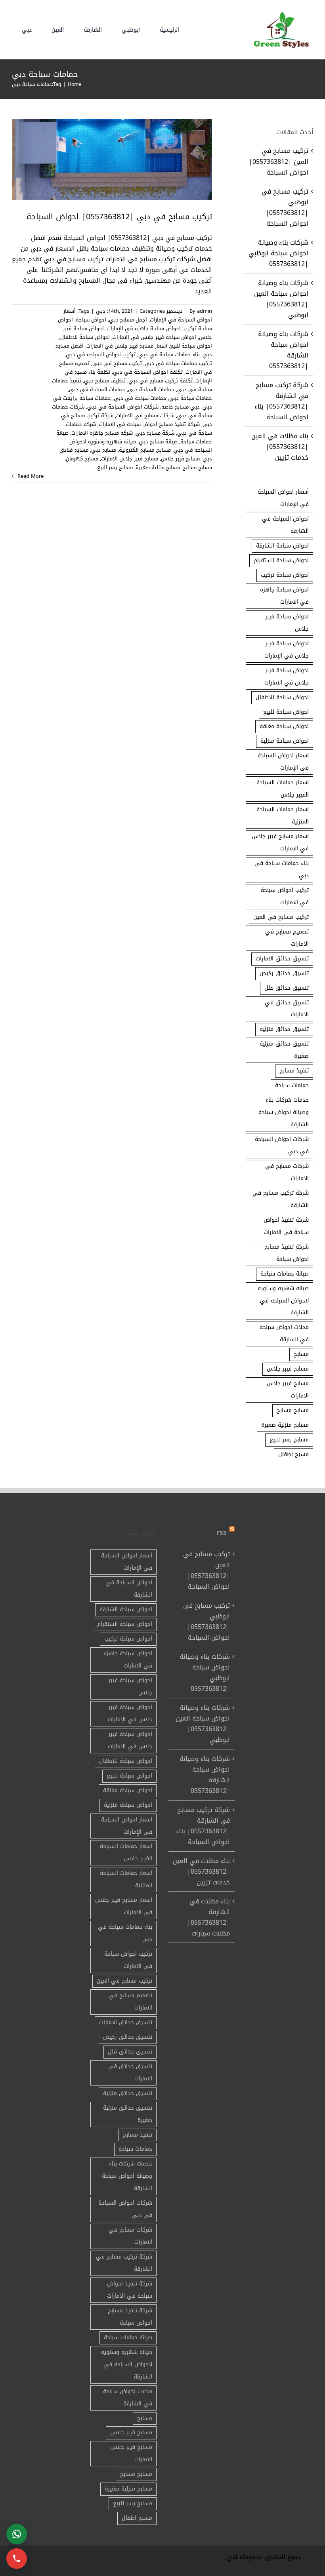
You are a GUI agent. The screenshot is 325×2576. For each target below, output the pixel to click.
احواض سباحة (91, 320)
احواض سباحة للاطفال (85, 337)
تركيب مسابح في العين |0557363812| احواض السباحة (279, 161)
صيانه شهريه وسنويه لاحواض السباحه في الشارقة (283, 1301)
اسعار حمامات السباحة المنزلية (283, 816)
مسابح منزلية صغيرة (158, 467)
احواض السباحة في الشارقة (285, 525)
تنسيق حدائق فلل (287, 988)
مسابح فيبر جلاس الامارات (130, 459)
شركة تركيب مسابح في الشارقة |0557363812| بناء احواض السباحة (281, 401)
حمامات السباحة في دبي (97, 389)
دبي (101, 311)
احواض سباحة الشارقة (282, 546)
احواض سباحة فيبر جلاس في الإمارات (287, 650)
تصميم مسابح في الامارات (287, 938)
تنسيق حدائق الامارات (282, 959)
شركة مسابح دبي (155, 433)
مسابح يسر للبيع (115, 467)
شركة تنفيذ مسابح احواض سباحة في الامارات (149, 424)
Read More (30, 476)
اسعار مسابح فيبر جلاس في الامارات (127, 346)
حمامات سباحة (292, 1085)
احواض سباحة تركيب (285, 575)
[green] (280, 14)
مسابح (164, 450)
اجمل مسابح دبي (128, 320)
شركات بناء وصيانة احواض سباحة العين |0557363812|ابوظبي (281, 299)
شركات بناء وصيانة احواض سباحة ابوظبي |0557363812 (278, 253)
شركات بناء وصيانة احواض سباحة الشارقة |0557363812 (283, 350)
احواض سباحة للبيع (191, 346)
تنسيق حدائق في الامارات (287, 1009)
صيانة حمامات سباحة (285, 1274)
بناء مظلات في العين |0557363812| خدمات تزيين (280, 447)
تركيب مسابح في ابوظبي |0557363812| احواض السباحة (285, 207)
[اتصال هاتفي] (17, 2559)
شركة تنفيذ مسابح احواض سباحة (287, 1253)
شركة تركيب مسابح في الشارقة (281, 1199)
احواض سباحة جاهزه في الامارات (284, 596)
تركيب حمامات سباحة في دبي (178, 363)
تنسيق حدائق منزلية (284, 1029)
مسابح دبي (104, 450)
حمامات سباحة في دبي (140, 398)
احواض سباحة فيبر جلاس (287, 623)
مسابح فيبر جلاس (180, 459)
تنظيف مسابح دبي (105, 381)
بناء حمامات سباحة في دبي (169, 355)
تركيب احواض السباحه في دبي (101, 355)
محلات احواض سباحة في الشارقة (284, 1333)
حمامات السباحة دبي (151, 389)
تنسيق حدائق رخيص (284, 973)
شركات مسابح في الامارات (145, 415)
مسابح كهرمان (82, 459)
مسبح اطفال (293, 1454)
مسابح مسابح (197, 467)
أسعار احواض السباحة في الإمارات (283, 498)
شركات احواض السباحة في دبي (123, 407)
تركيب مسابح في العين (281, 917)
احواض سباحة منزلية (285, 741)
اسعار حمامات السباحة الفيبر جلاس (283, 789)
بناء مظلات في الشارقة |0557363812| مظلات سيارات (208, 1917)
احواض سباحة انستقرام (281, 560)
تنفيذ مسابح (294, 1071)
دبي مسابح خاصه (181, 407)
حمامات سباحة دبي (191, 398)
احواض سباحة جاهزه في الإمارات (144, 328)
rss (222, 1532)
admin (205, 311)
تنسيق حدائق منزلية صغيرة (284, 1050)
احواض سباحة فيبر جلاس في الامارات (154, 337)
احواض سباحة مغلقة (284, 726)
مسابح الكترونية (137, 450)
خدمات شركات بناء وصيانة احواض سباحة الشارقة (284, 1112)
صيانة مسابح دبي (158, 442)
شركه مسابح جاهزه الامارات (102, 433)
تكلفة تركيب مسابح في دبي (161, 381)
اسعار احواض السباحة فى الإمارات (283, 762)
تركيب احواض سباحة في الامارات (285, 896)
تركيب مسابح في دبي (117, 363)
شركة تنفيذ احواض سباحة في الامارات (286, 1226)
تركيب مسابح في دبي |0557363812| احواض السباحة (119, 217)
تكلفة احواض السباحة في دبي (148, 372)
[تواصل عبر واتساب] (17, 2534)
